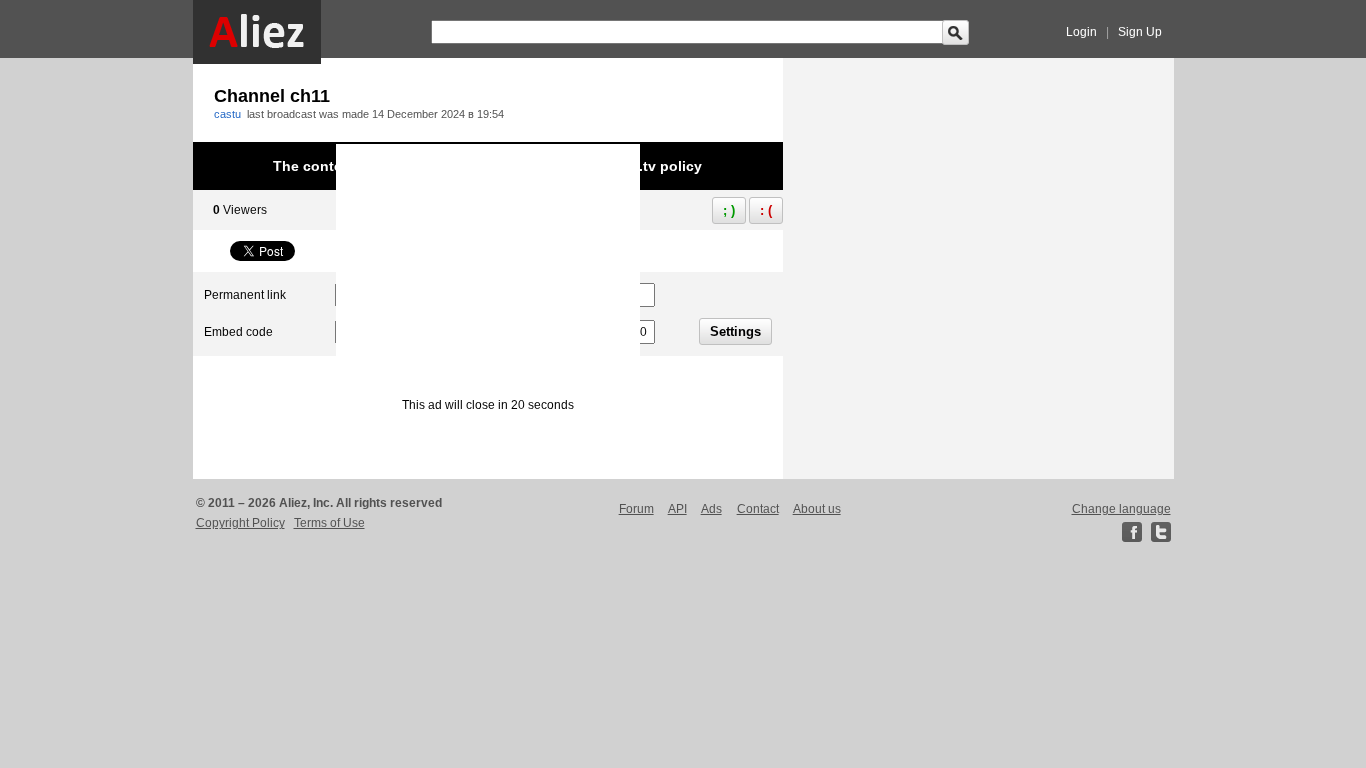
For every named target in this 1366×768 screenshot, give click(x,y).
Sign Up (1140, 32)
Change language (1121, 509)
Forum (636, 509)
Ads (711, 509)
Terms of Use (329, 523)
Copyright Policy (240, 523)
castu (227, 114)
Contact (758, 509)
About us (817, 509)
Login (1081, 32)
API (677, 509)
